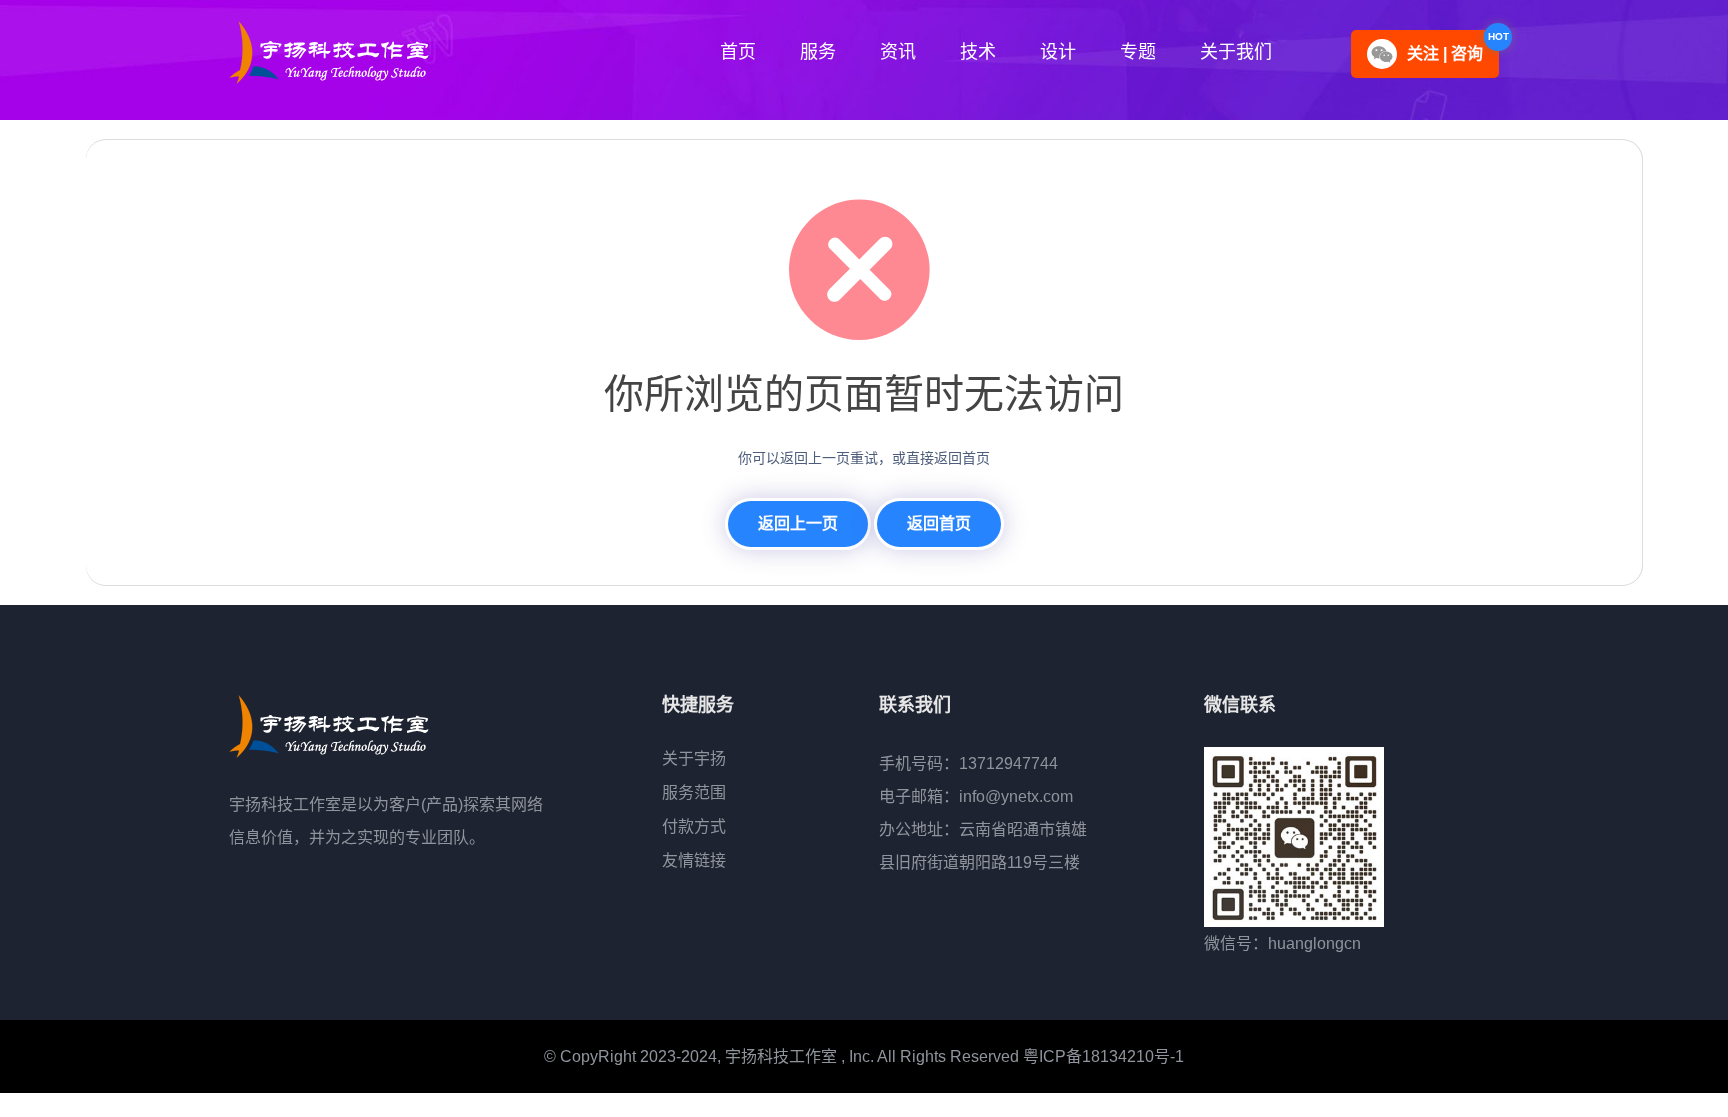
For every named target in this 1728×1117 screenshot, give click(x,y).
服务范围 (694, 792)
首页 (738, 52)
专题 (1138, 52)
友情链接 (694, 860)
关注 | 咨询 (1445, 53)
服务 (818, 52)
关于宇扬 (694, 758)
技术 (978, 52)
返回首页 (939, 523)
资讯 (898, 52)
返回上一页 (798, 523)
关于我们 (1236, 52)
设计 (1058, 52)
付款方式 (694, 826)
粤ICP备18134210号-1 (1103, 1056)
